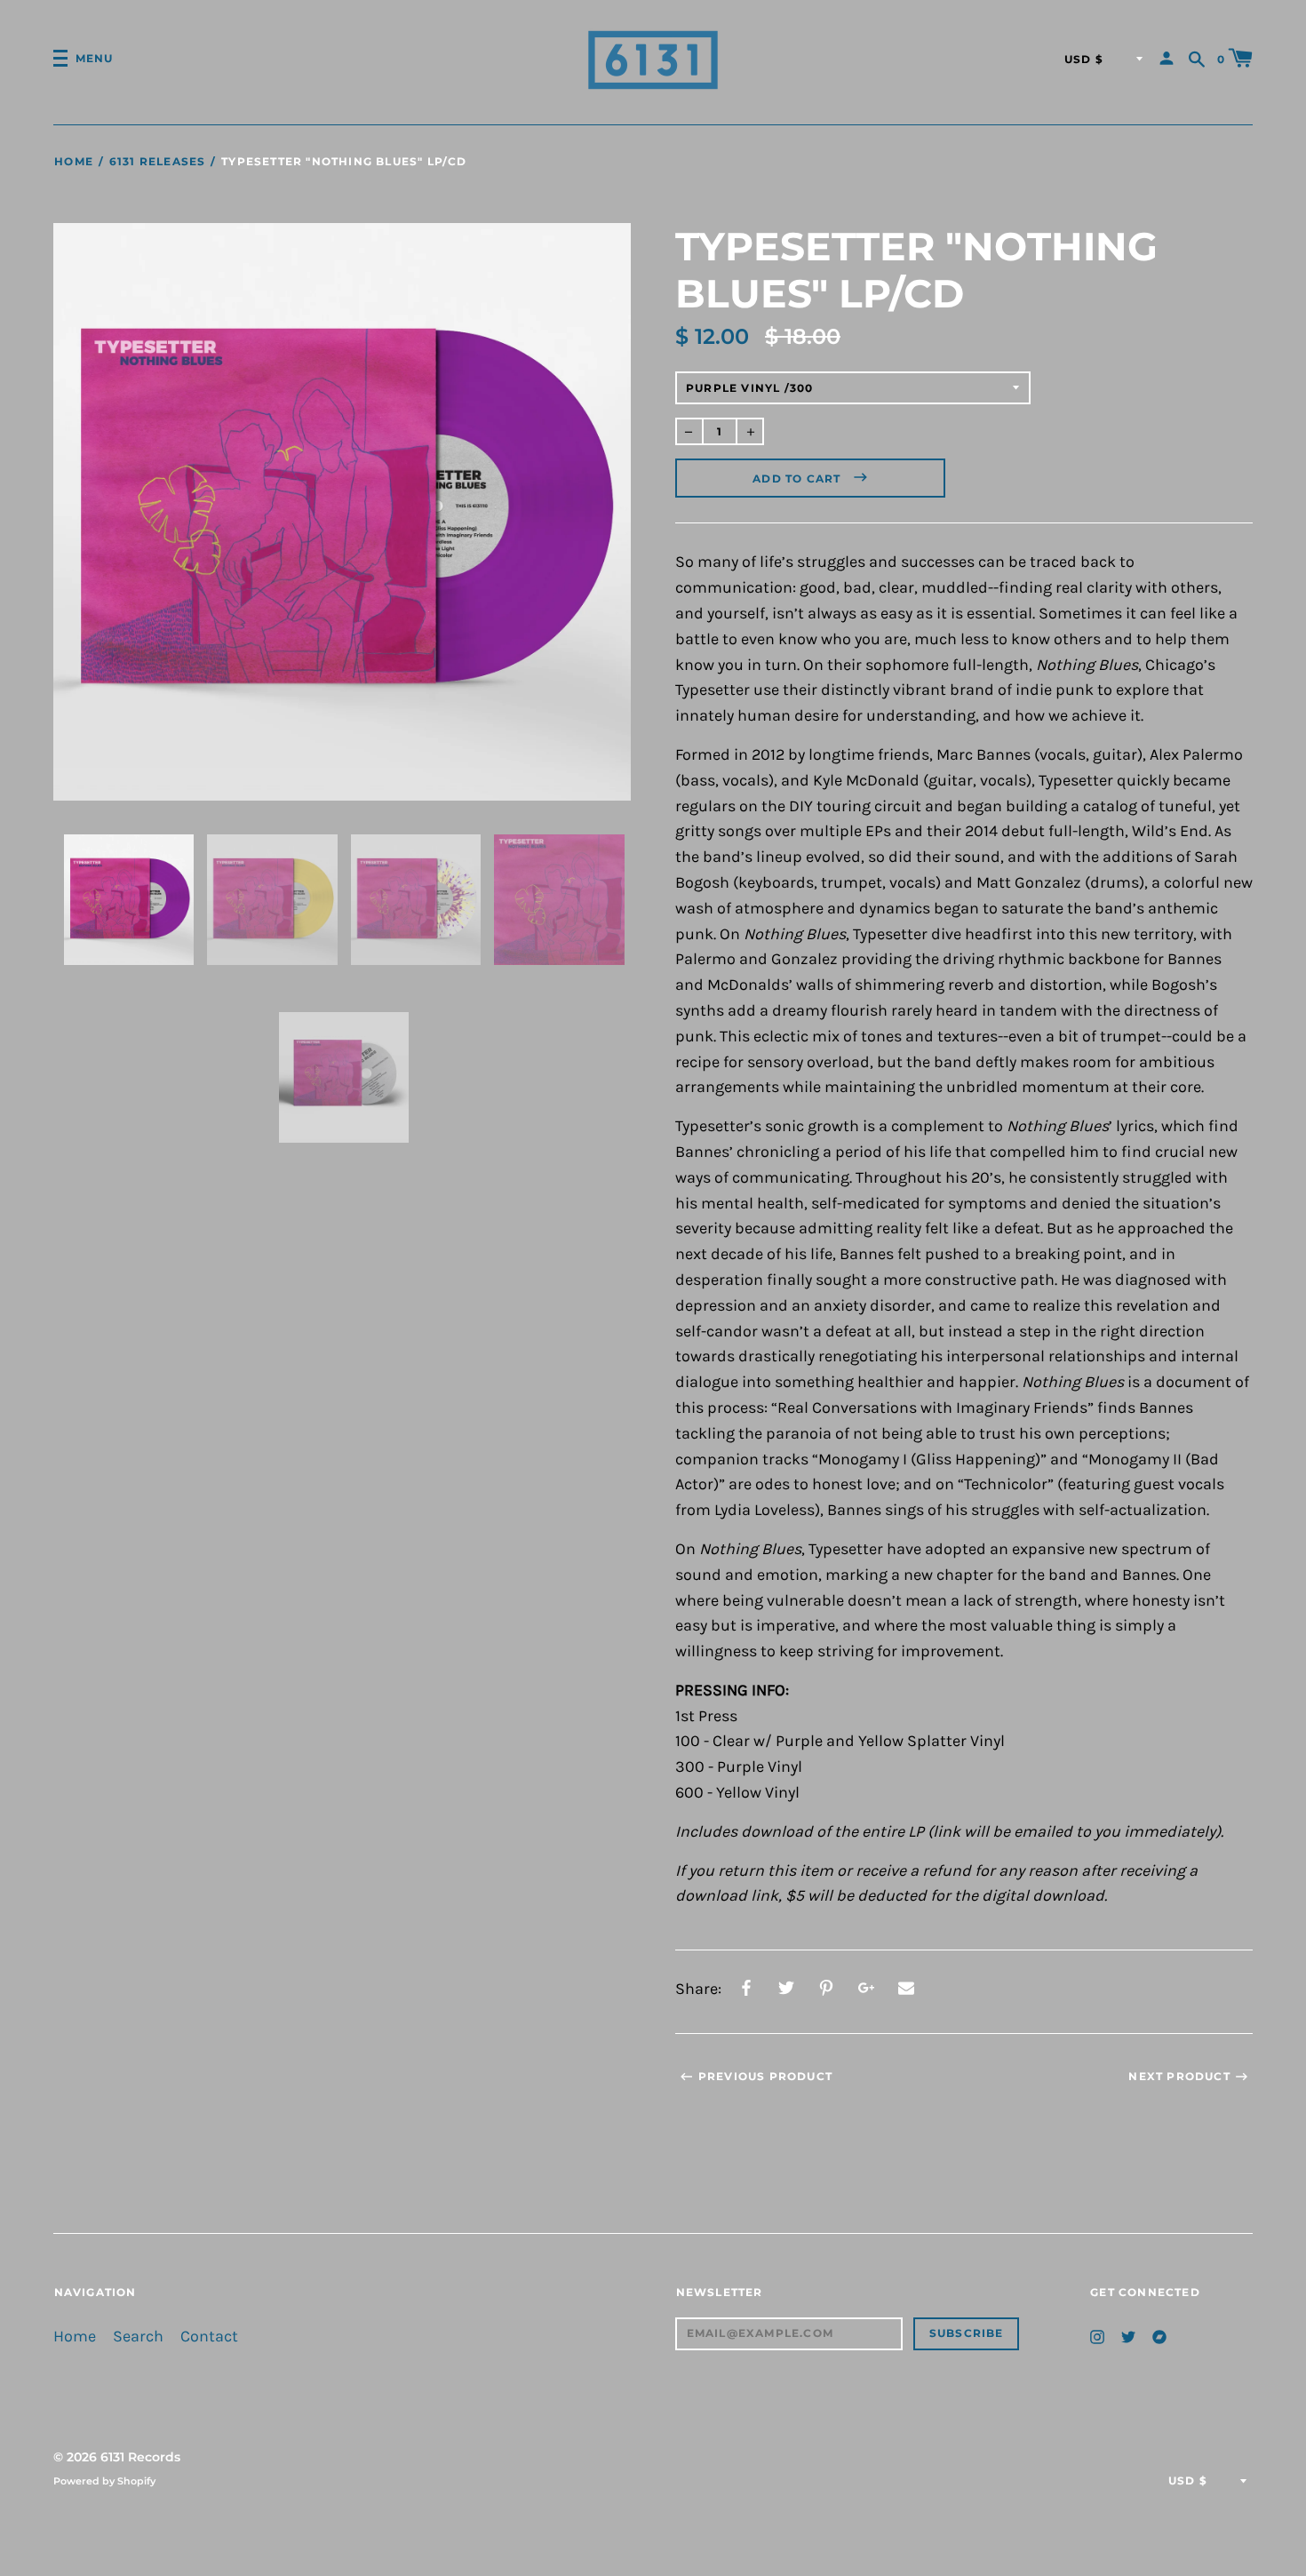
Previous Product (765, 2076)
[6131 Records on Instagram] (1097, 2336)
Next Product (1179, 2076)
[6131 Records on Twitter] (1128, 2336)
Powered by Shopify (104, 2481)
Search (138, 2337)
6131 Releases (157, 161)
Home (74, 161)
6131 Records (140, 2457)
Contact (209, 2337)
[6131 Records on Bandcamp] (1159, 2336)
